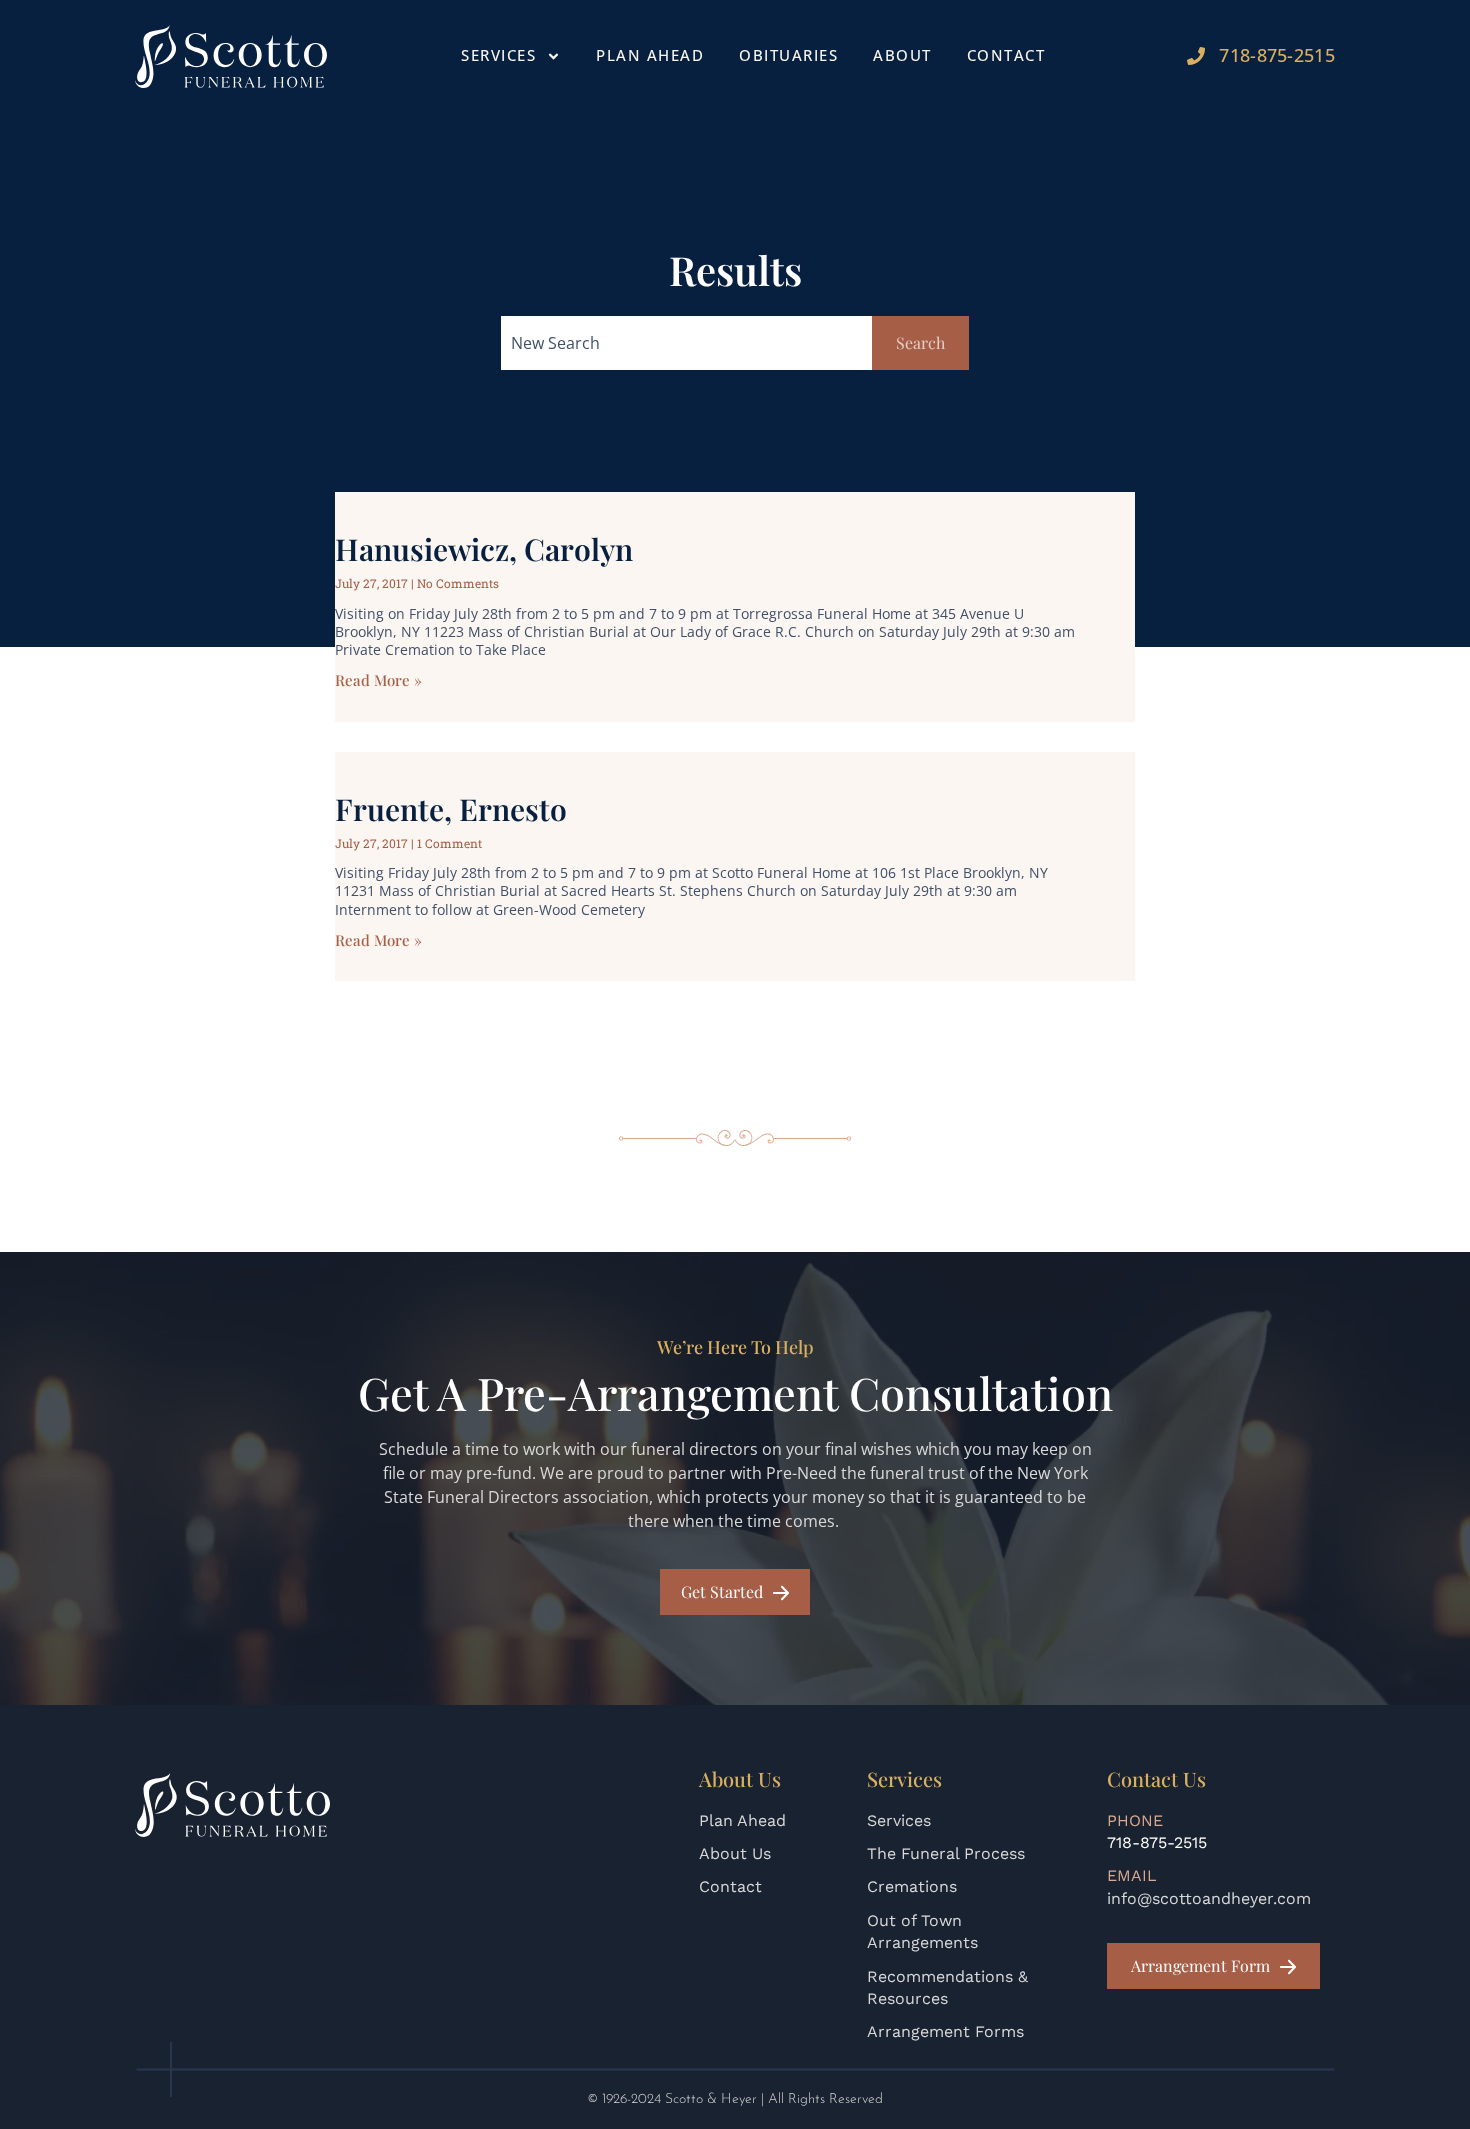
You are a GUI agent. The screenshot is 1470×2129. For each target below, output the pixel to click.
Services (899, 1820)
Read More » (378, 680)
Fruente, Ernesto (451, 809)
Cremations (912, 1886)
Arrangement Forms (945, 2031)
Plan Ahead (650, 55)
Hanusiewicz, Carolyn (484, 549)
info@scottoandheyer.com (1209, 1898)
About (902, 55)
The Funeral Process (946, 1853)
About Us (735, 1853)
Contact (1006, 55)
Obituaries (788, 55)
